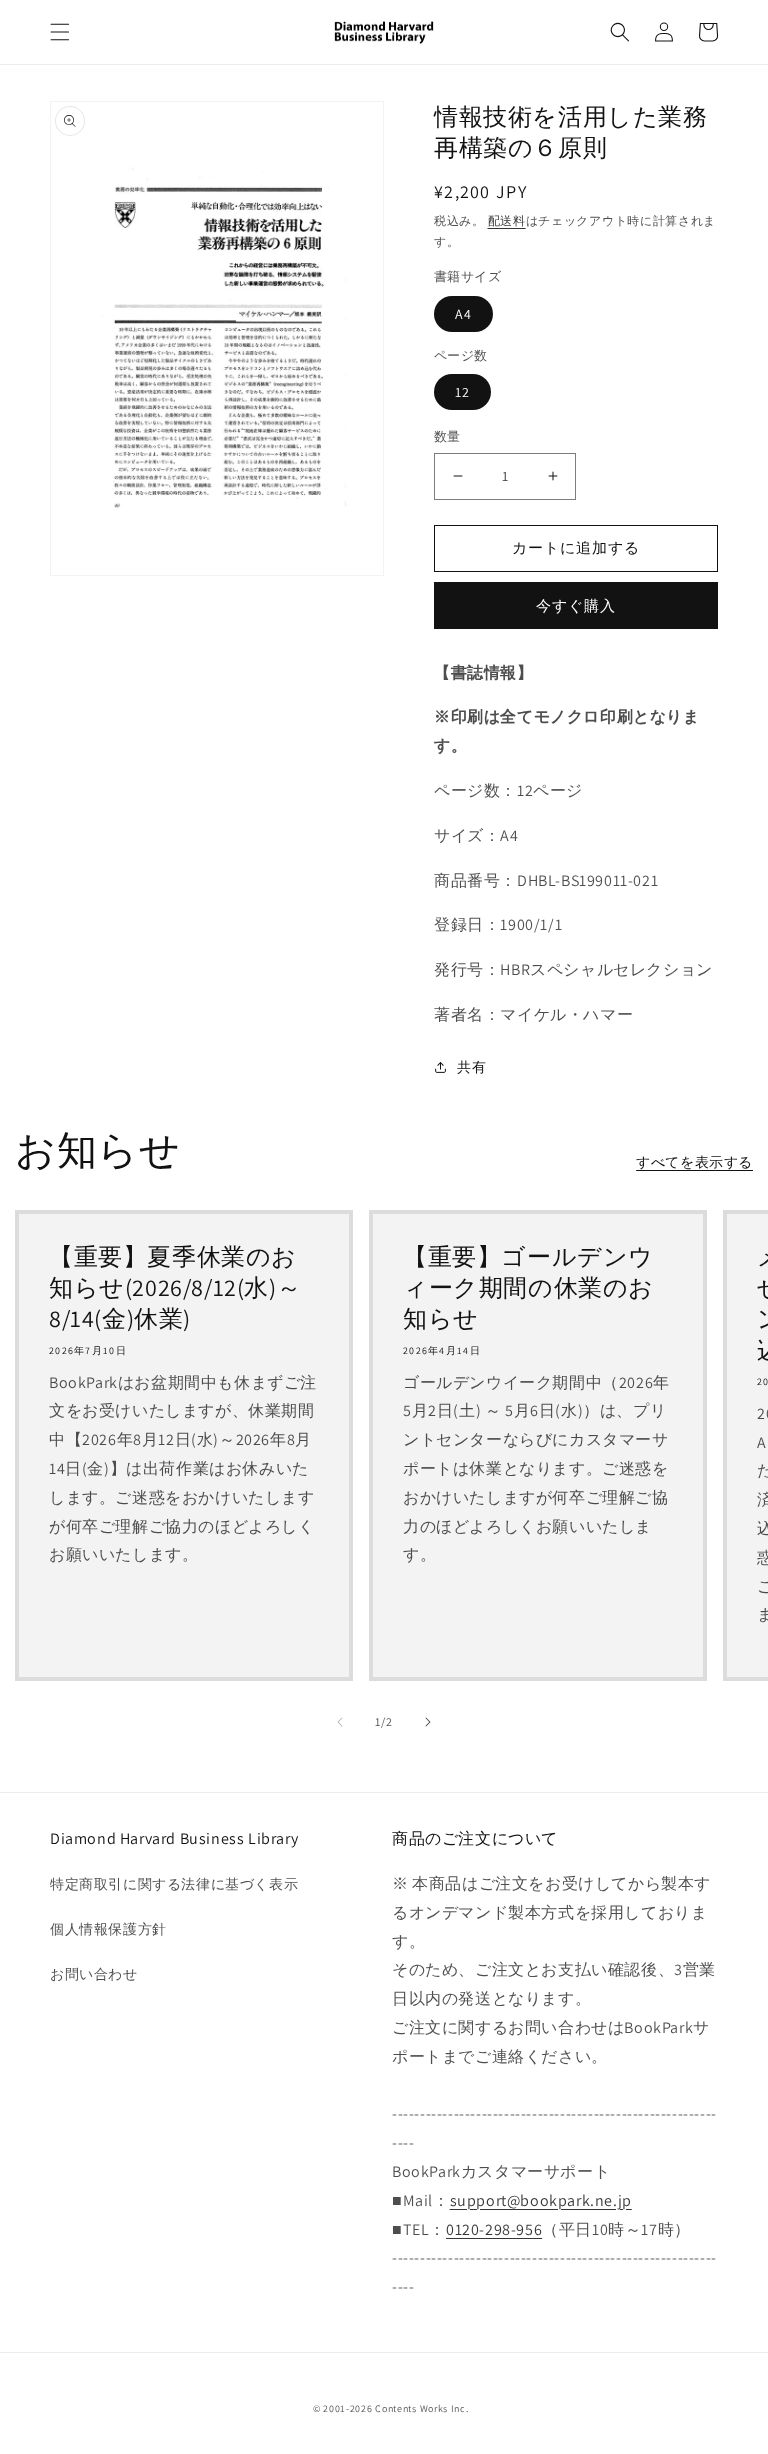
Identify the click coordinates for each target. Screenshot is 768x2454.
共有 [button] (471, 1067)
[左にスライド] (340, 1722)
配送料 (507, 220)
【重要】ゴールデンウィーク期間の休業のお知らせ (528, 1287)
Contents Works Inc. (421, 2408)
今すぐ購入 (576, 605)
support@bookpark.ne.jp (541, 2200)
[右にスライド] (428, 1722)
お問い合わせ (94, 1974)
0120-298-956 (494, 2229)
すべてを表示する (694, 1162)
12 (462, 392)
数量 (447, 436)
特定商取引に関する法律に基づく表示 (174, 1884)
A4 (463, 314)
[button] (60, 32)
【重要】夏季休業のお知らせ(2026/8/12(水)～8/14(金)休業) (175, 1287)
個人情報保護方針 (108, 1929)
